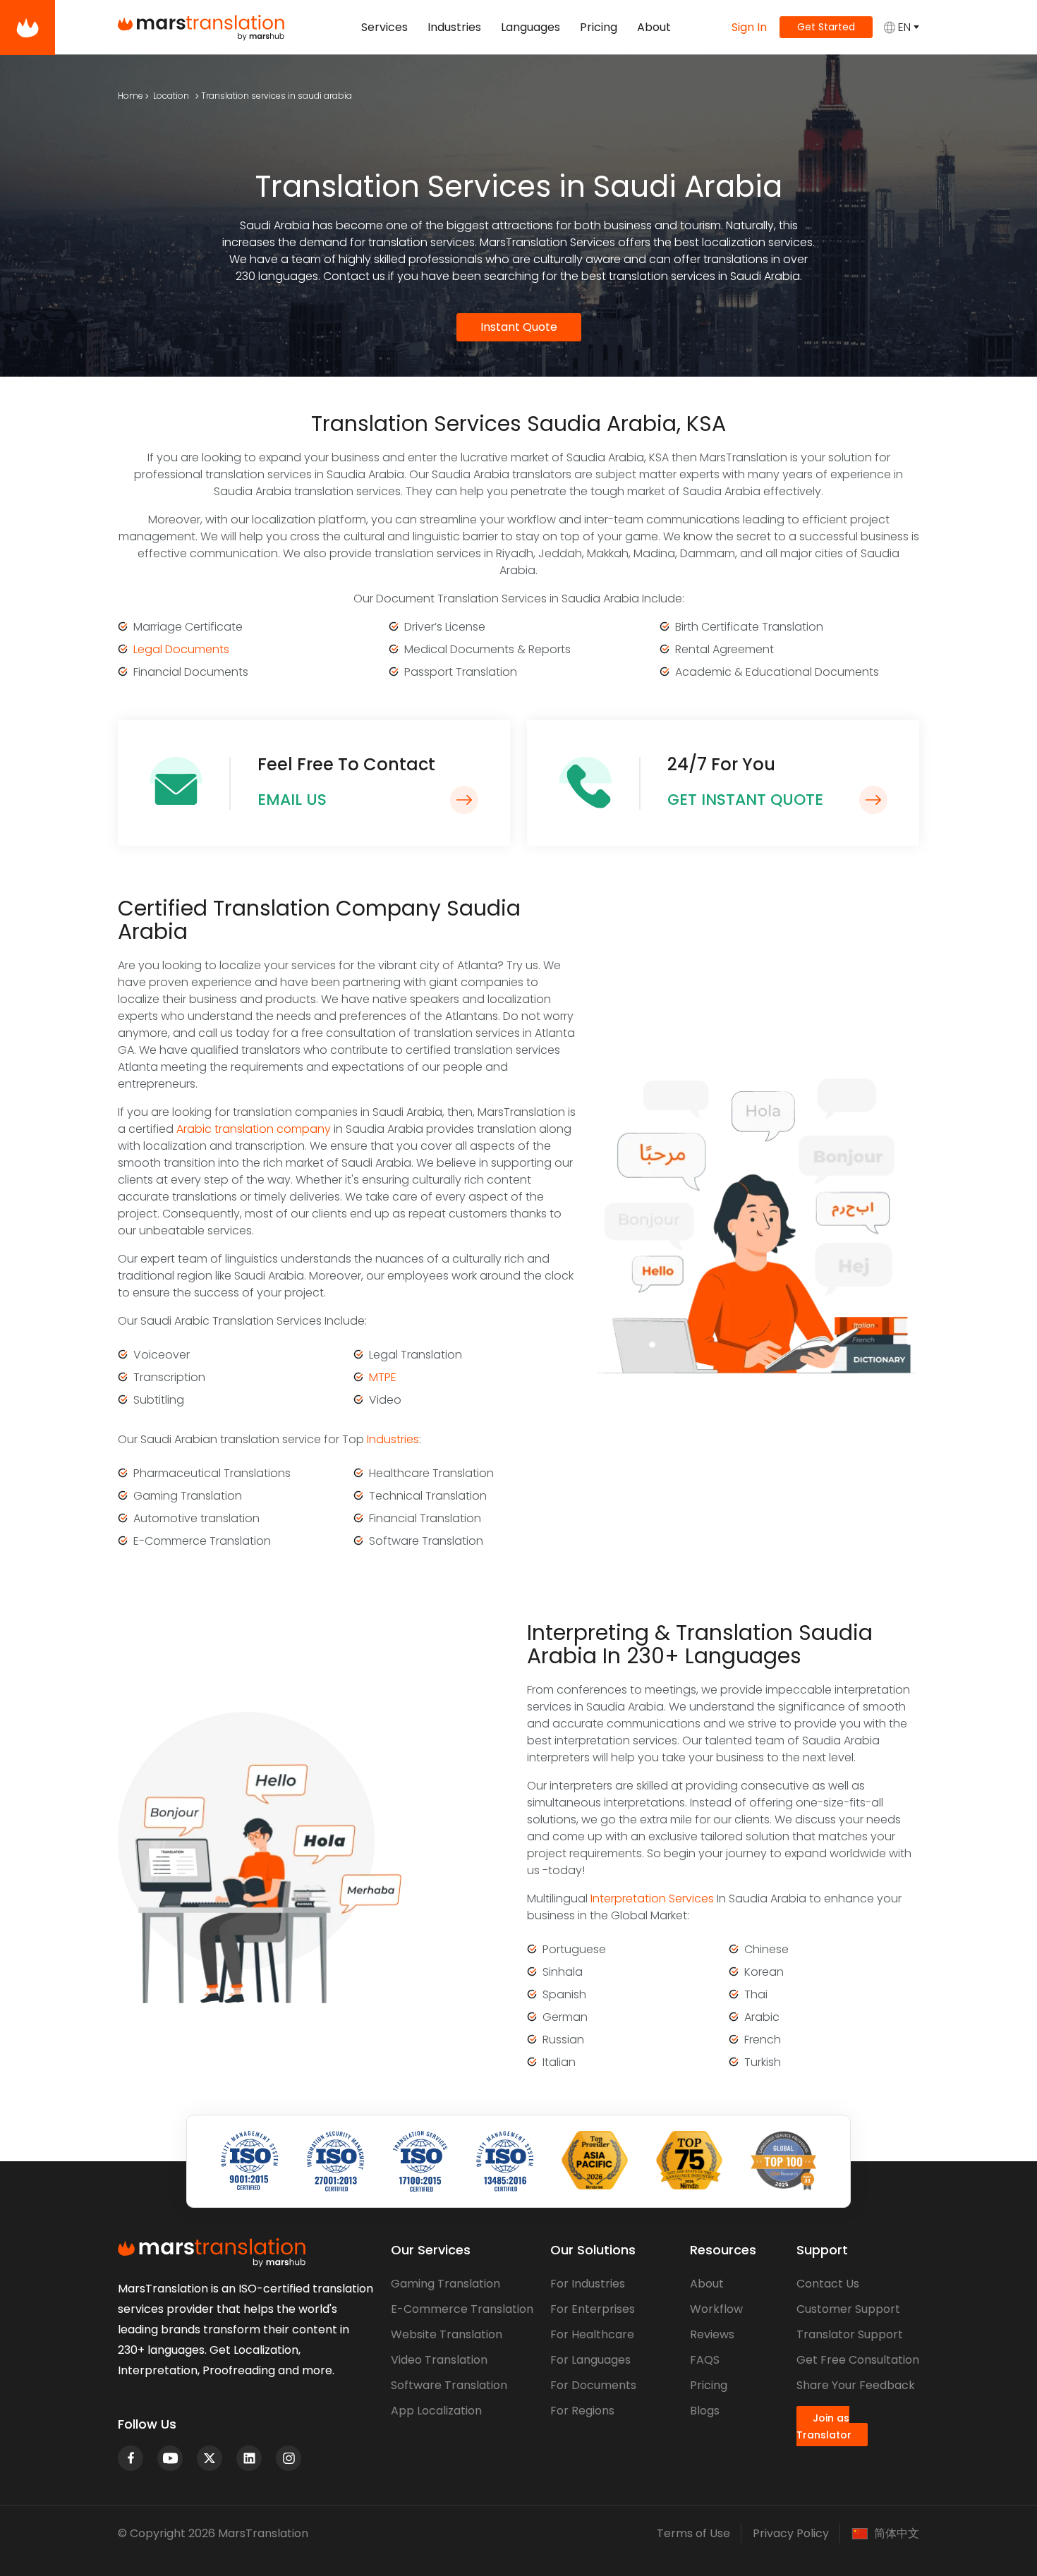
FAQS (705, 2360)
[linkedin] (249, 2458)
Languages (530, 27)
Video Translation (439, 2360)
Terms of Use (693, 2533)
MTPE (383, 1377)
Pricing (599, 27)
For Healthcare (592, 2334)
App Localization (436, 2411)
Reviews (712, 2334)
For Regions (582, 2411)
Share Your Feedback (856, 2385)
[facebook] (131, 2458)
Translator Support (850, 2334)
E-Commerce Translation (462, 2309)
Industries (454, 27)
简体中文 (897, 2534)
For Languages (590, 2360)
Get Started (826, 27)
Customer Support (848, 2309)
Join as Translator (824, 2426)
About (654, 27)
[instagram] (289, 2458)
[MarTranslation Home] (28, 28)
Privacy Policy (791, 2533)
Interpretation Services (652, 1898)
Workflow (716, 2309)
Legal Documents (181, 649)
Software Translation (449, 2385)
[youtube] (170, 2458)
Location (171, 96)
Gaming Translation (445, 2284)
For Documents (593, 2385)
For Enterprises (593, 2309)
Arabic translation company (254, 1129)
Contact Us (828, 2284)
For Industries (588, 2284)
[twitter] (210, 2458)
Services (384, 27)
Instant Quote (519, 327)
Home (131, 96)
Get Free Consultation (858, 2360)
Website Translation (447, 2334)
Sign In (749, 27)
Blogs (705, 2411)
